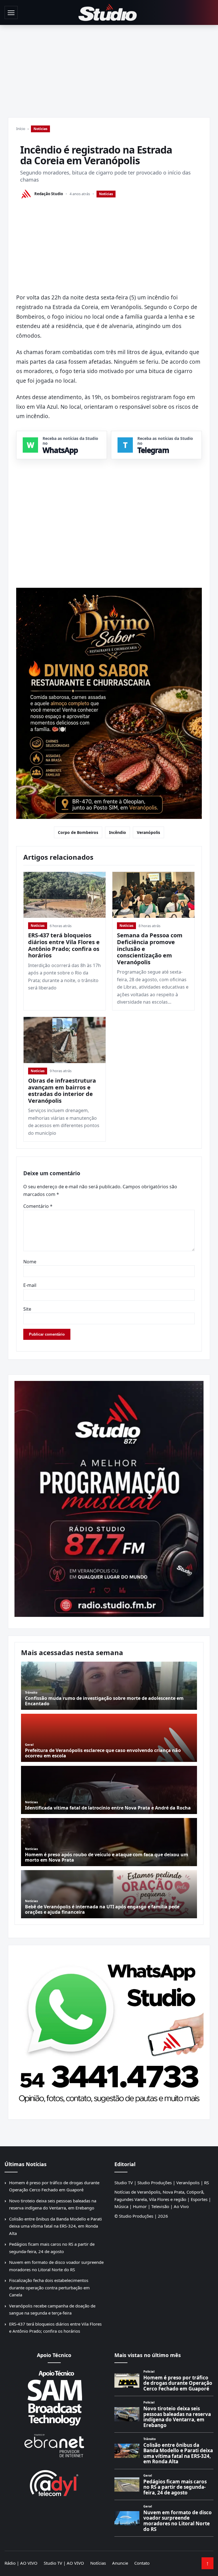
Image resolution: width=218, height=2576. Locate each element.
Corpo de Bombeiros (78, 832)
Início (21, 129)
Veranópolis (148, 832)
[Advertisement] (109, 67)
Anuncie (120, 2563)
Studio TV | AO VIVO (64, 2563)
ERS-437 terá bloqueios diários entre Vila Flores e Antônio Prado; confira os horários (64, 945)
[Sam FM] (54, 2398)
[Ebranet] (54, 2446)
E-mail (30, 1285)
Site (27, 1309)
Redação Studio (49, 194)
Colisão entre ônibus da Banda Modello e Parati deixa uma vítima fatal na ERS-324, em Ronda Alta (55, 2226)
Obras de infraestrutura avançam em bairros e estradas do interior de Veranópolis (62, 1091)
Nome (30, 1262)
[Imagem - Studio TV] (109, 2030)
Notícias (40, 129)
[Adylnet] (54, 2483)
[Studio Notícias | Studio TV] (108, 12)
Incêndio (118, 832)
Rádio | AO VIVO (21, 2563)
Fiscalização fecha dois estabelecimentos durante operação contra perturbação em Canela (49, 2287)
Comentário (38, 1206)
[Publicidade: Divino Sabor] (109, 704)
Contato (142, 2563)
